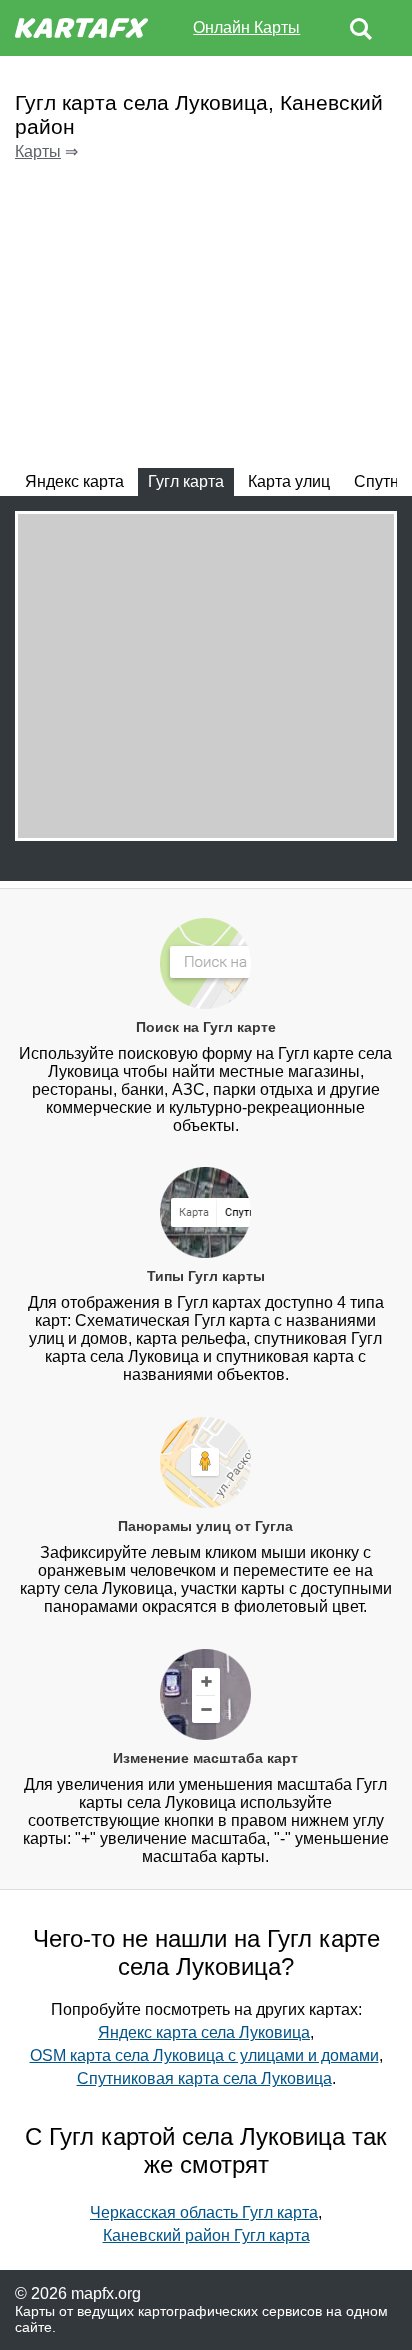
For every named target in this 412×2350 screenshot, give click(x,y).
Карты (38, 151)
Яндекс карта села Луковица (204, 2032)
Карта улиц (289, 481)
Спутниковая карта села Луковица (204, 2078)
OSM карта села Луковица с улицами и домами (204, 2055)
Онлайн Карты (246, 27)
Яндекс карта (74, 481)
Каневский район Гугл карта (206, 2235)
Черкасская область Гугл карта (204, 2212)
